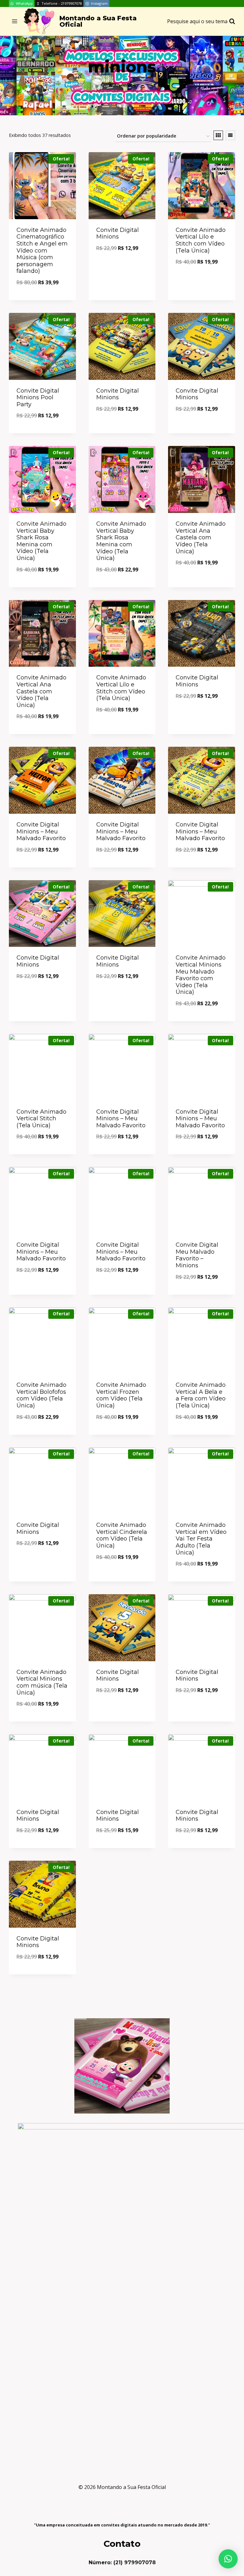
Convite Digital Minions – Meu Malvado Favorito (41, 831)
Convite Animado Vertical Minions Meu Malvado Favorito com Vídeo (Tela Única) (201, 975)
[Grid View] (218, 135)
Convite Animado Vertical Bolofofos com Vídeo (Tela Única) (41, 1395)
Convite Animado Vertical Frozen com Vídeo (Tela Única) (121, 1395)
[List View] (230, 135)
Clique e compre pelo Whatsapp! (122, 266)
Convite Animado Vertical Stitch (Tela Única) (41, 1119)
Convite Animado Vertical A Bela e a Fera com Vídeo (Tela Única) (201, 1395)
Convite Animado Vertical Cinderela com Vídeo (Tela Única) (122, 1535)
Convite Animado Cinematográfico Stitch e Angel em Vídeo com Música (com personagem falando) (42, 251)
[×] (228, 2559)
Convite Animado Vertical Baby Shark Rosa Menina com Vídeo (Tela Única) (41, 541)
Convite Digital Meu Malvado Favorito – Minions (197, 1255)
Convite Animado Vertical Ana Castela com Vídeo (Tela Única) (201, 537)
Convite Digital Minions (118, 233)
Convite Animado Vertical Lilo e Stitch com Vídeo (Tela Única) (201, 240)
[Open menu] (15, 21)
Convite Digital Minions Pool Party (38, 398)
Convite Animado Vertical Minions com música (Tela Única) (42, 1682)
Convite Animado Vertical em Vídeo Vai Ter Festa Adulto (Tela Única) (201, 1539)
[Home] (111, 85)
